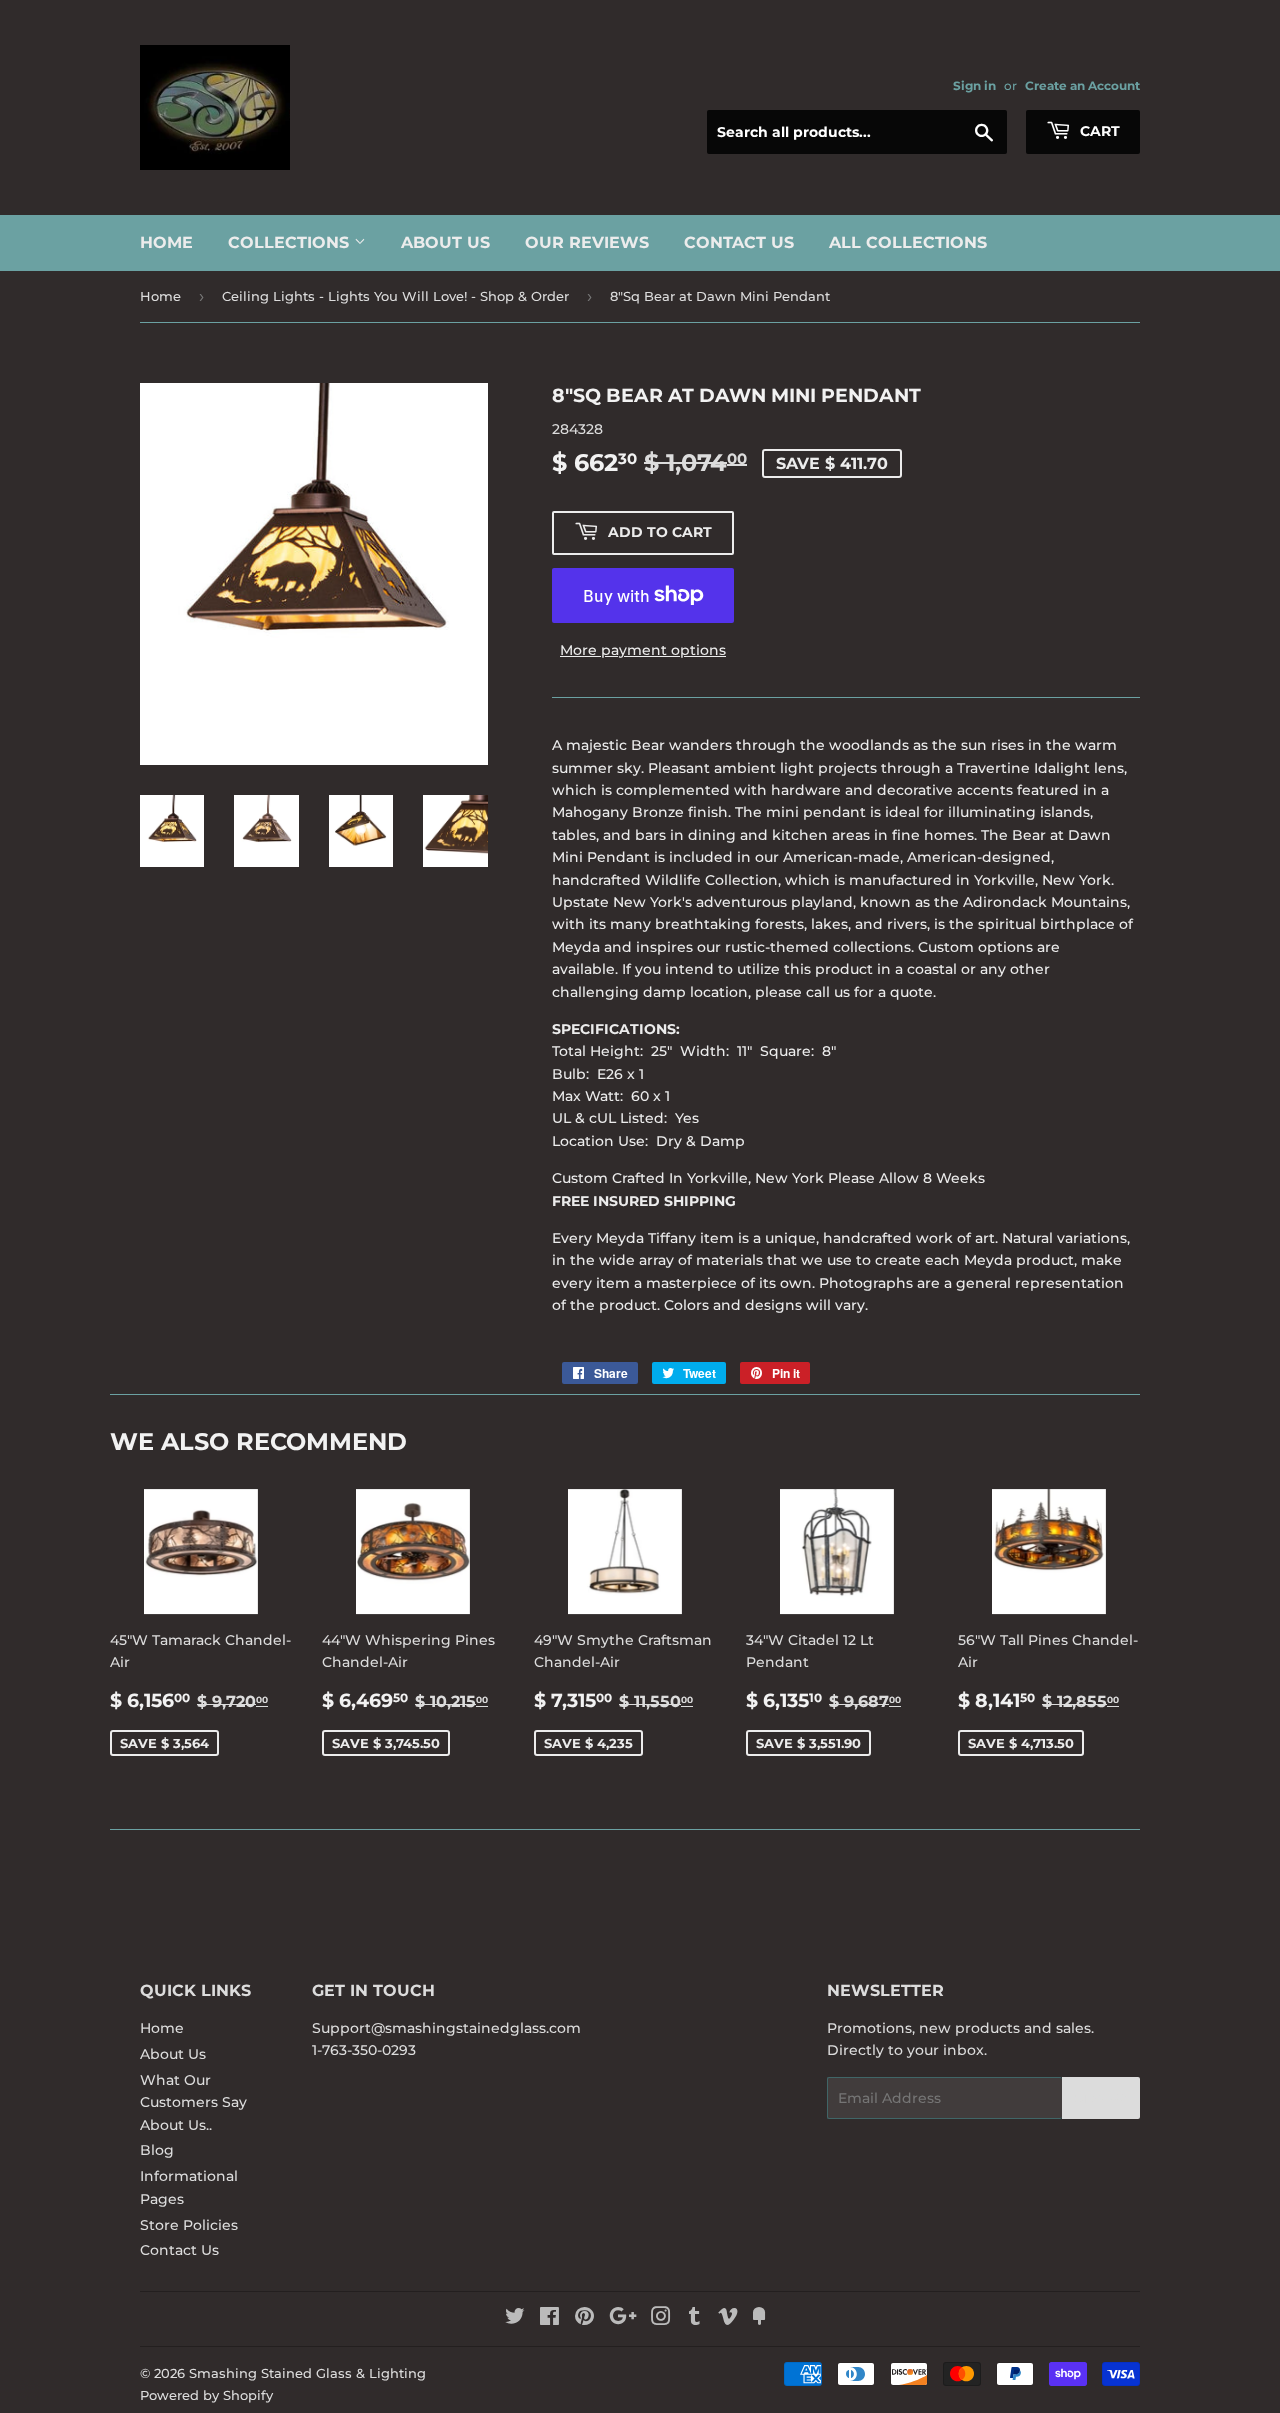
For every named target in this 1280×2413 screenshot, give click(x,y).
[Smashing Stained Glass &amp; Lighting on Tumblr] (694, 2319)
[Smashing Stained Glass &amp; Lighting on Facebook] (549, 2319)
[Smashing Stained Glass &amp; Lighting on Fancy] (759, 2319)
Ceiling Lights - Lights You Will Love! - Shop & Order (395, 296)
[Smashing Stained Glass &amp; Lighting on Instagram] (661, 2319)
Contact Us (739, 242)
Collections (291, 242)
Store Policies (189, 2225)
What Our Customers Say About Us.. (193, 2102)
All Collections (908, 242)
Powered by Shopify (206, 2395)
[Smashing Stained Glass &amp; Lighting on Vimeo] (728, 2319)
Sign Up (1101, 2098)
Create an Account (1082, 85)
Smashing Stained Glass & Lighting (307, 2373)
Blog (157, 2150)
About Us (445, 242)
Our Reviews (587, 242)
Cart (1098, 131)
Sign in (974, 85)
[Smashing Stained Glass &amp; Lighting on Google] (623, 2319)
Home (166, 242)
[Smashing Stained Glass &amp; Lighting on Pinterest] (584, 2319)
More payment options (643, 650)
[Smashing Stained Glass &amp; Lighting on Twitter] (515, 2319)
